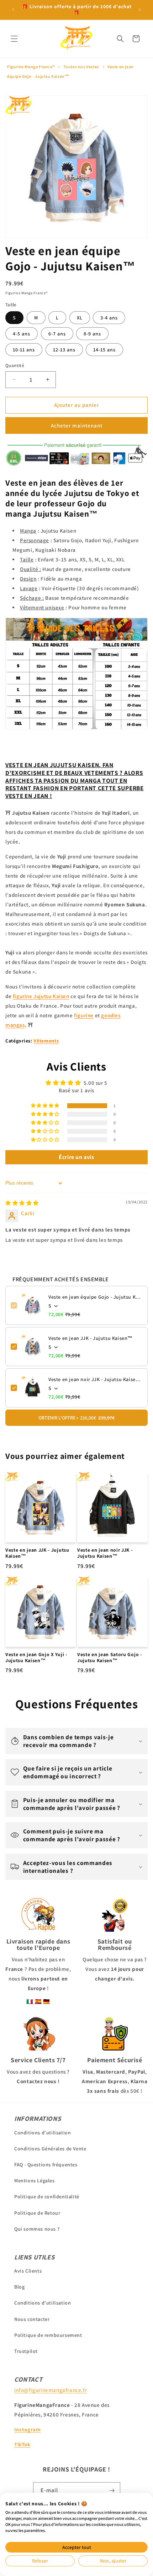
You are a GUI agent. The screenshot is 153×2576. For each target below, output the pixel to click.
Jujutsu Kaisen (41, 996)
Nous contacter (32, 2319)
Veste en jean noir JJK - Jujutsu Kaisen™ (95, 1379)
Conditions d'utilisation (43, 2133)
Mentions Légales (35, 2181)
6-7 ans (57, 334)
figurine (84, 1015)
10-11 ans (24, 350)
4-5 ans (22, 334)
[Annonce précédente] (13, 10)
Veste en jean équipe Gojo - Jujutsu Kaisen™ (95, 1297)
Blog (19, 2287)
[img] (22, 1203)
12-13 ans (64, 350)
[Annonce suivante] (140, 10)
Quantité (15, 365)
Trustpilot (26, 2351)
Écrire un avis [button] (76, 1157)
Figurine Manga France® (31, 67)
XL (80, 318)
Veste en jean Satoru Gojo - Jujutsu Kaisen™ (110, 1658)
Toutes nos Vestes (81, 67)
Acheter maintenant (77, 425)
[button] (14, 39)
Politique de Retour (37, 2213)
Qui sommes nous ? (37, 2229)
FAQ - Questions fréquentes (46, 2165)
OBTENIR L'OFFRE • (76, 1418)
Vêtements (46, 1041)
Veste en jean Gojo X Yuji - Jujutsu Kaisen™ (36, 1658)
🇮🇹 (30, 2001)
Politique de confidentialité (47, 2197)
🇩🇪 (47, 2001)
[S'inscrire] (112, 2491)
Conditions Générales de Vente (50, 2149)
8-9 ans (92, 334)
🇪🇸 (38, 2001)
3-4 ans (109, 318)
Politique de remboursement (48, 2335)
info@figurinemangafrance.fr (51, 2390)
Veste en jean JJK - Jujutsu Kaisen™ (91, 1338)
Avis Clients (28, 2271)
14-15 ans (104, 350)
